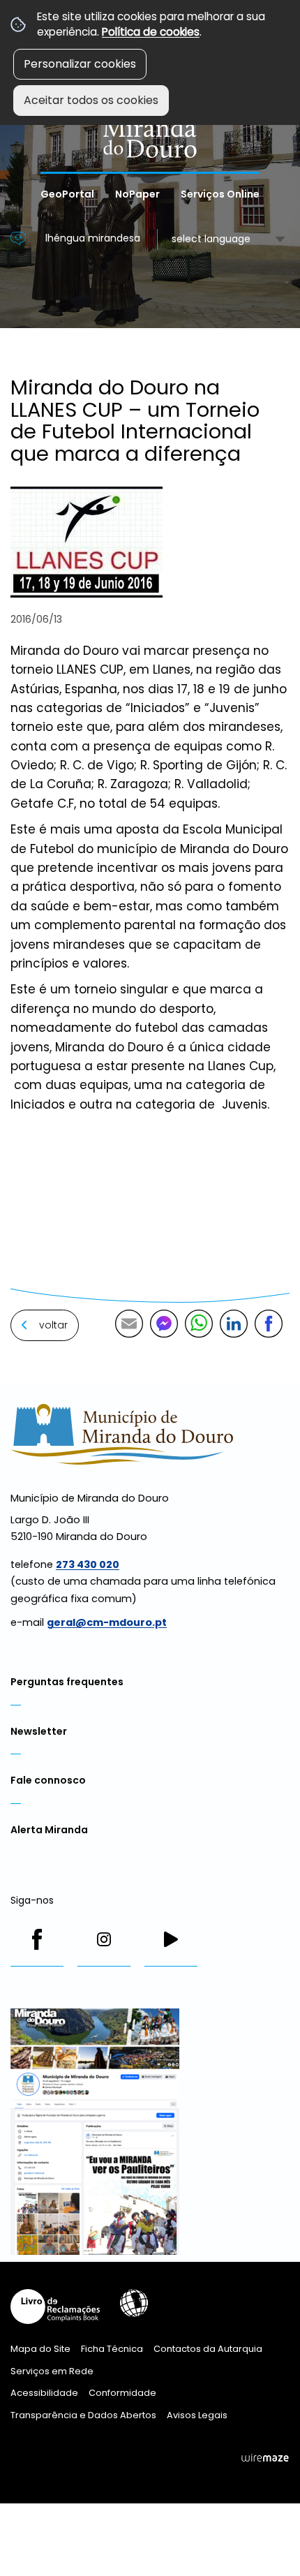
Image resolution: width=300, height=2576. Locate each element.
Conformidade (122, 2393)
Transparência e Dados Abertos (83, 2415)
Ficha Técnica (112, 2349)
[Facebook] (37, 1939)
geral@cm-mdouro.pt (107, 1622)
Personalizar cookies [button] (80, 64)
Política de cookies (151, 32)
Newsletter (39, 1731)
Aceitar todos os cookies (91, 100)
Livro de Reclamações (55, 2307)
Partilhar (269, 1324)
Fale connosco (48, 1780)
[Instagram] (104, 1939)
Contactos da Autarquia (208, 2349)
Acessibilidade (134, 2303)
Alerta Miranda (49, 1830)
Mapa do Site (40, 2349)
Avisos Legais (197, 2415)
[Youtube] (171, 1939)
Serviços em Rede (52, 2371)
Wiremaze (265, 2458)
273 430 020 (88, 1564)
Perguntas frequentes (67, 1682)
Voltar (53, 1325)
